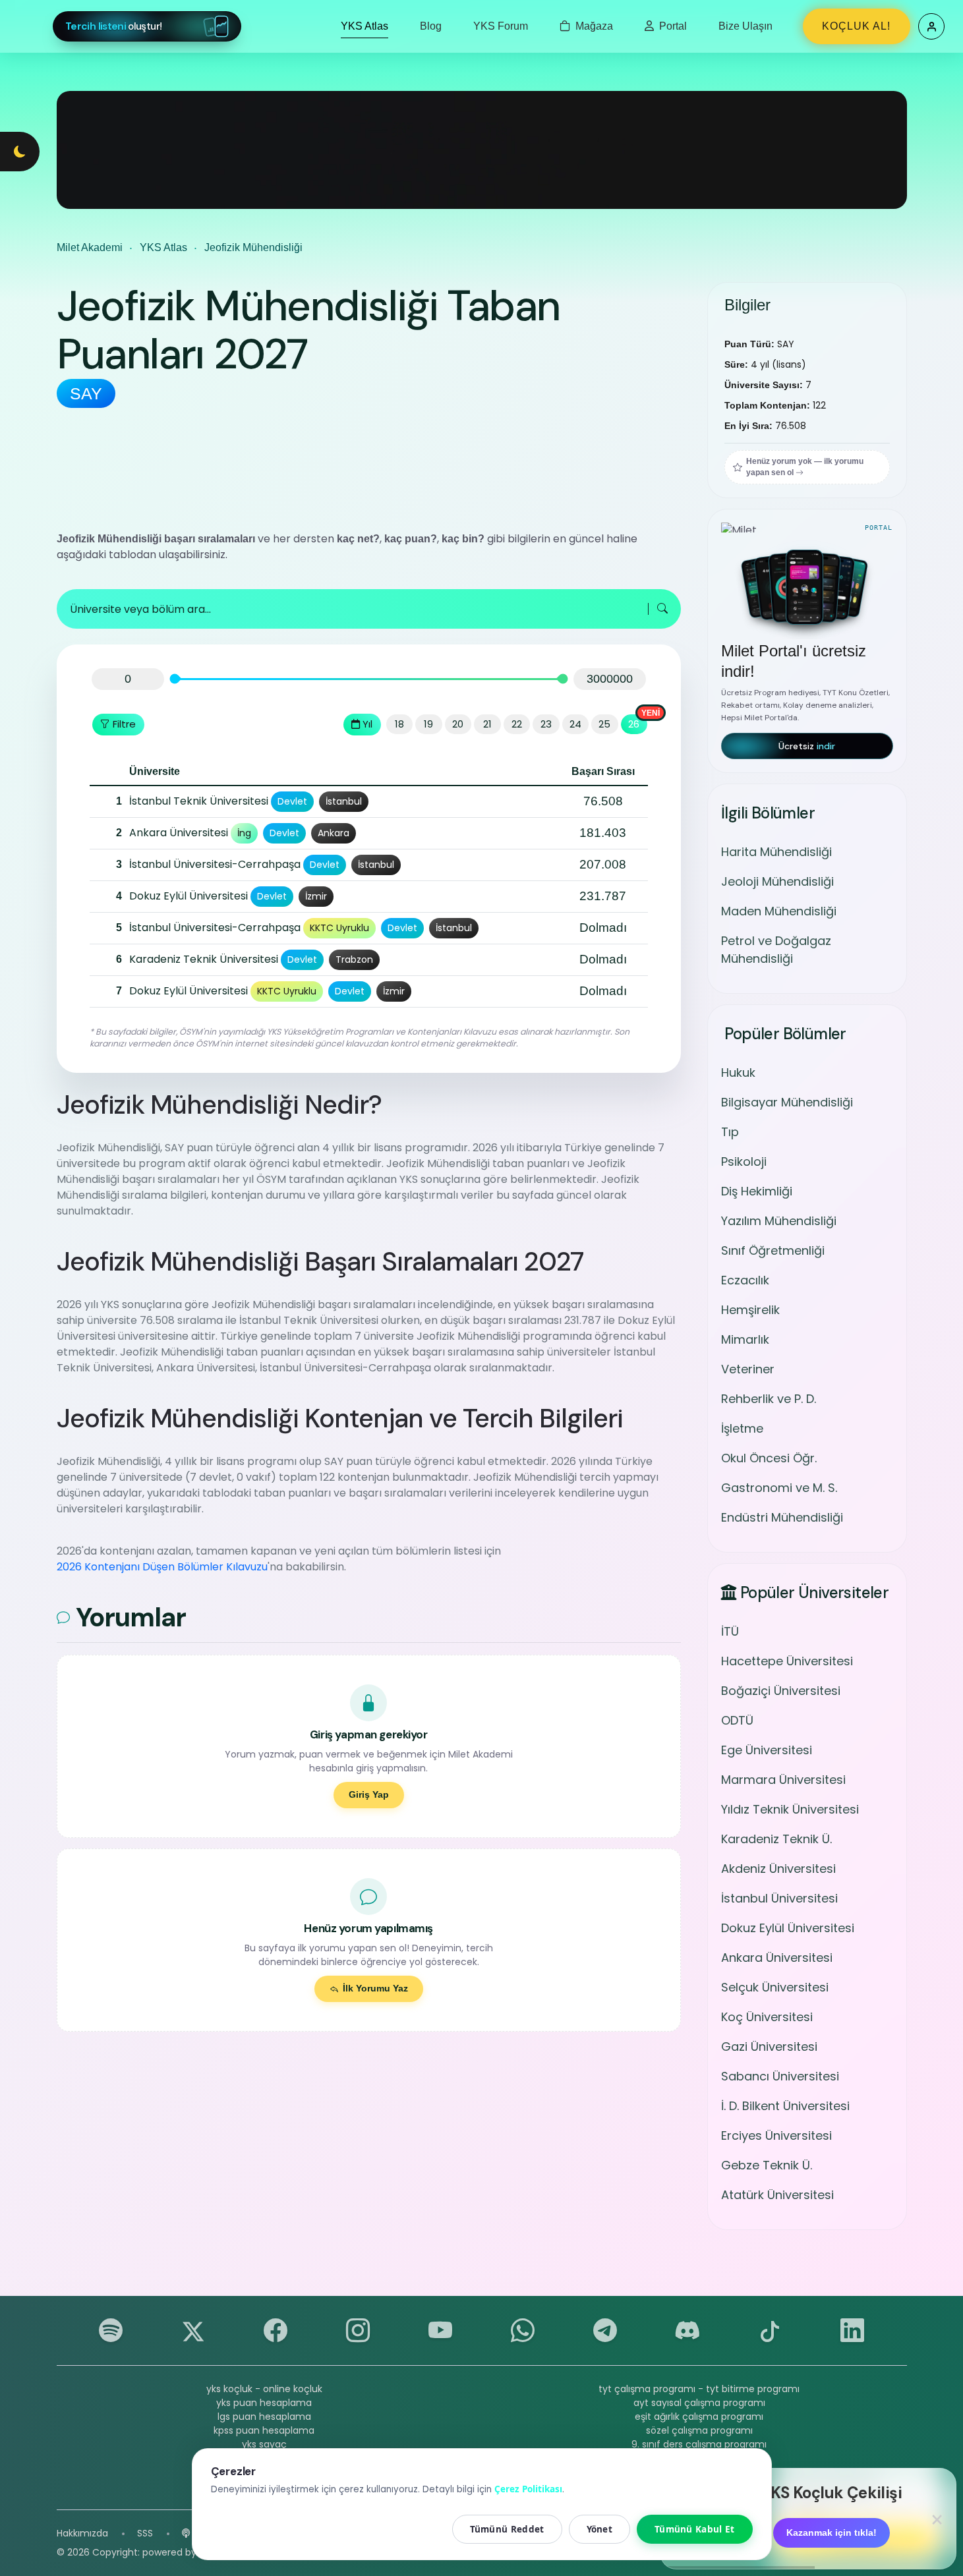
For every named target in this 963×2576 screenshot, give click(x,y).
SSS (145, 2533)
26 (634, 724)
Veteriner (748, 1369)
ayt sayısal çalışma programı (699, 2403)
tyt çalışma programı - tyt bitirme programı (699, 2389)
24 (575, 724)
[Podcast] (186, 2533)
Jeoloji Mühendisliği (777, 881)
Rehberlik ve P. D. (769, 1399)
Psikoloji (744, 1161)
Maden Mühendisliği (779, 911)
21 (487, 724)
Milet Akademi (90, 247)
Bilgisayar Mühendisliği (787, 1102)
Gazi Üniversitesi (769, 2046)
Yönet (600, 2529)
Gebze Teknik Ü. (767, 2165)
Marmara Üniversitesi (783, 1780)
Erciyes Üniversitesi (776, 2135)
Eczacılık (745, 1280)
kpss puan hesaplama (264, 2430)
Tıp (730, 1132)
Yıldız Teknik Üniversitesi (790, 1809)
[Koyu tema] (20, 152)
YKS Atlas (365, 26)
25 (604, 724)
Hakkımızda (82, 2533)
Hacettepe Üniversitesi (787, 1661)
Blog (431, 26)
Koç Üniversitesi (767, 2017)
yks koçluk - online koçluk (264, 2389)
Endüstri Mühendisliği (782, 1517)
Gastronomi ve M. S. (779, 1488)
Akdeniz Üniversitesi (778, 1869)
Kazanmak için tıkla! (832, 2533)
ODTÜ (737, 1720)
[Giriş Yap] (931, 26)
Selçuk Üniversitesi (775, 1987)
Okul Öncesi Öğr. (769, 1458)
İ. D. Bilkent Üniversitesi (785, 2106)
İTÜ (730, 1631)
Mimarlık (745, 1339)
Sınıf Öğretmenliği (773, 1250)
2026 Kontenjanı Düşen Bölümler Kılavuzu (162, 1567)
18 (399, 724)
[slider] (174, 679)
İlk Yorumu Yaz (375, 1988)
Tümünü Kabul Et (695, 2529)
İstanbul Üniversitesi (779, 1898)
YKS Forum (501, 26)
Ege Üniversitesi (767, 1750)
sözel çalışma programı (699, 2430)
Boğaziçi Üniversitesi (781, 1691)
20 (458, 724)
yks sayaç (264, 2444)
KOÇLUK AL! (856, 26)
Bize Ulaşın (745, 26)
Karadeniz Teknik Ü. (776, 1839)
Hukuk (738, 1073)
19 (428, 724)
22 (517, 724)
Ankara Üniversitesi (777, 1958)
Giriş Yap (369, 1794)
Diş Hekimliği (757, 1191)
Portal (672, 26)
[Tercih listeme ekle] (103, 801)
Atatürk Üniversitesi (777, 2195)
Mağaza (593, 26)
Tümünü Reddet (507, 2529)
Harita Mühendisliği (776, 852)
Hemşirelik (750, 1310)
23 (546, 724)
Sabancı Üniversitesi (780, 2076)
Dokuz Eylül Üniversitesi (788, 1928)
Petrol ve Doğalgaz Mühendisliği (776, 950)
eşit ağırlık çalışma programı (699, 2417)
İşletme (742, 1428)
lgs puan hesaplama (264, 2417)
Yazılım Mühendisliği (779, 1221)
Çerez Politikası (528, 2489)
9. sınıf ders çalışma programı (699, 2444)
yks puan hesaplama (264, 2403)
